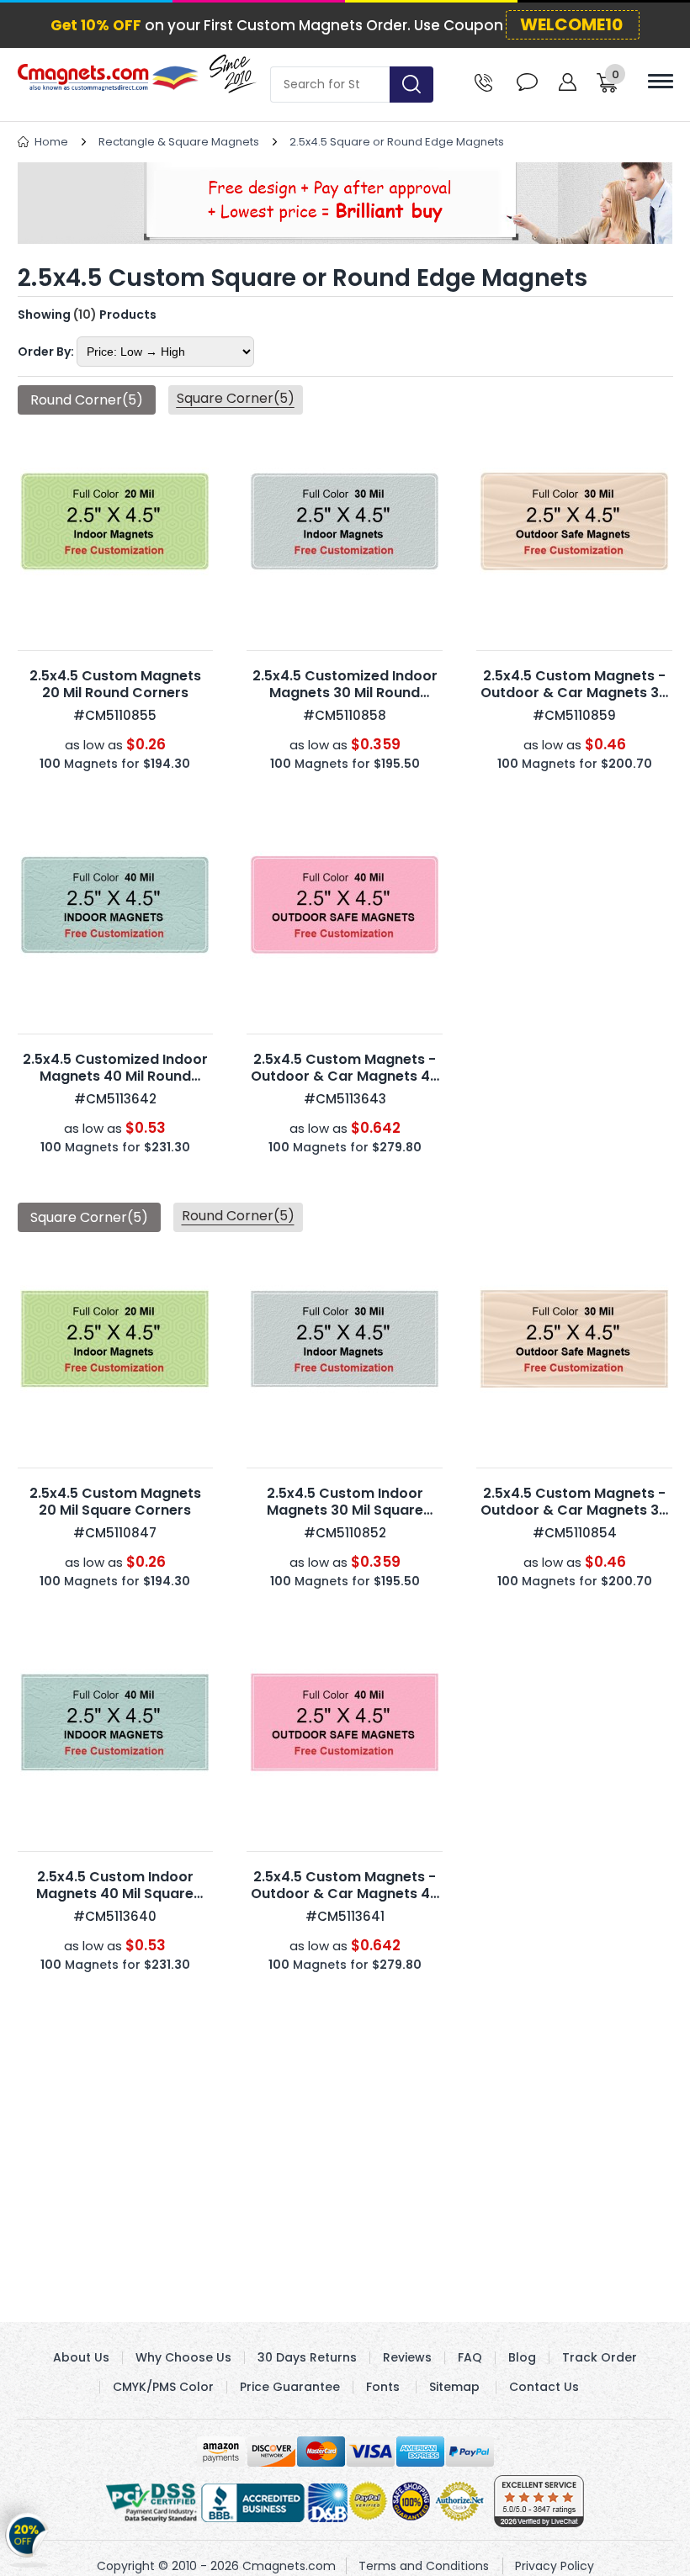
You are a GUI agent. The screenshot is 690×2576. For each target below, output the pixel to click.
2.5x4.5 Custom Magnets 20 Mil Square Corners (115, 1502)
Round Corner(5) (238, 1216)
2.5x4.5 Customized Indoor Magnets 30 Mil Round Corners (345, 693)
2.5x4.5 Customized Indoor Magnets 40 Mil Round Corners (115, 1076)
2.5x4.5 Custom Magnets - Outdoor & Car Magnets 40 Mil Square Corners (345, 1894)
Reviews (407, 2357)
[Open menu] (661, 81)
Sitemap (454, 2387)
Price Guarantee (290, 2387)
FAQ (470, 2357)
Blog (522, 2357)
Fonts (383, 2387)
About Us (81, 2357)
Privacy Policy (555, 2566)
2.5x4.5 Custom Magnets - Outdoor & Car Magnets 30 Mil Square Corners (574, 1510)
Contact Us (544, 2387)
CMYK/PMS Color (163, 2387)
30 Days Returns (307, 2357)
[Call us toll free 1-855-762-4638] (483, 81)
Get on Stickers (27, 2538)
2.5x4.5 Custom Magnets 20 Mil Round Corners (115, 684)
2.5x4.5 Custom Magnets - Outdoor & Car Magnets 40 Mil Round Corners (345, 1076)
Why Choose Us (183, 2357)
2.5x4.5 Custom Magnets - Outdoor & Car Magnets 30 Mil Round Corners (574, 693)
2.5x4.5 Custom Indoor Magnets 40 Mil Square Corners (115, 1894)
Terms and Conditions (424, 2566)
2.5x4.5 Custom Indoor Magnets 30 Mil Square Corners (345, 1510)
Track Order (600, 2357)
